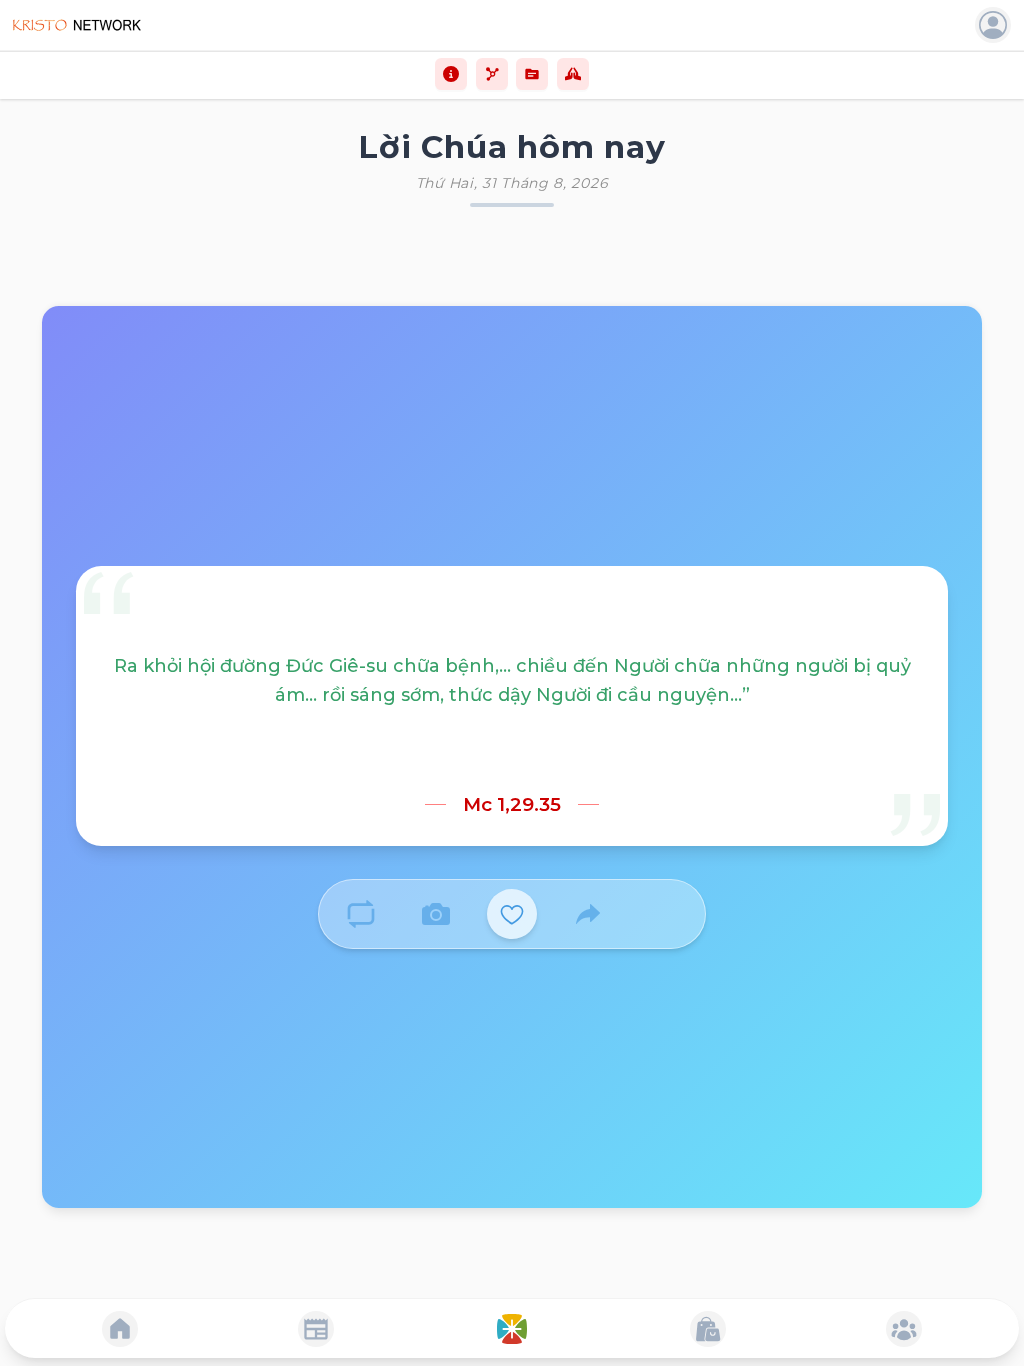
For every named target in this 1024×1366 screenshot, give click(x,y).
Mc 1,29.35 (512, 804)
